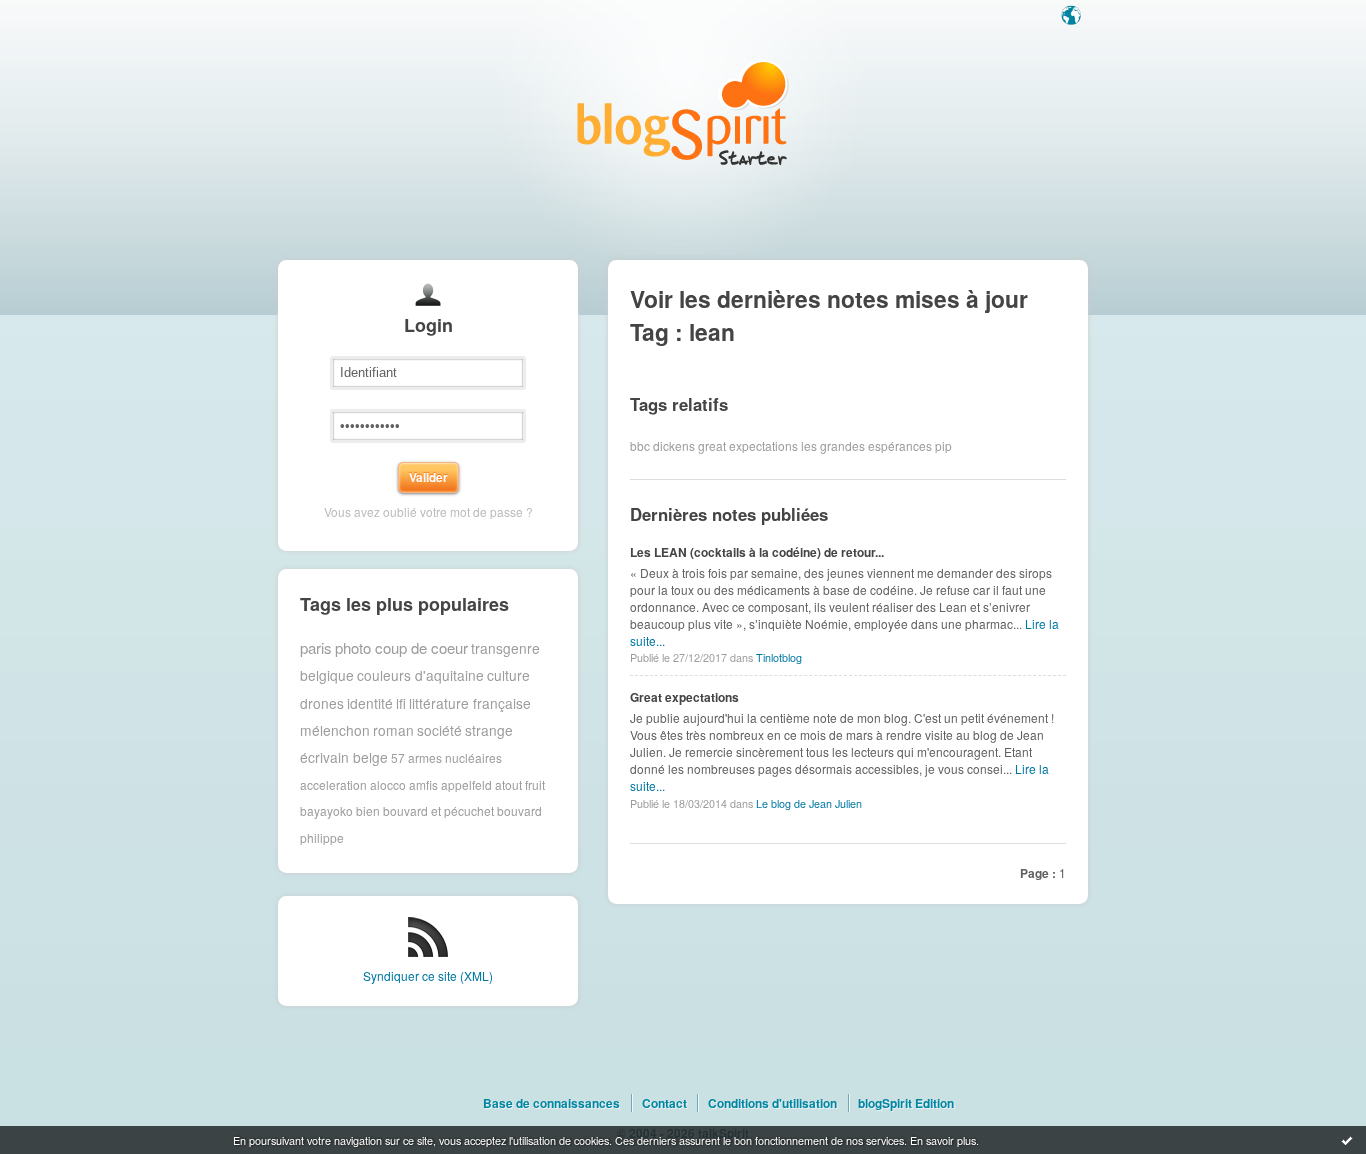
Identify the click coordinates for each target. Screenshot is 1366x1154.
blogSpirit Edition (906, 1103)
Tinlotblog (779, 657)
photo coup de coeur (401, 647)
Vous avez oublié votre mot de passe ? (428, 511)
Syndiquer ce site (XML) (428, 975)
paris (316, 647)
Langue (1073, 17)
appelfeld (466, 784)
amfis (423, 784)
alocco (388, 784)
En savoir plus (943, 1140)
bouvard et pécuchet (438, 810)
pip (943, 445)
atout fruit (520, 784)
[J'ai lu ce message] (1347, 1140)
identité (370, 703)
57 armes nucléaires (446, 757)
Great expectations (684, 697)
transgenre (505, 648)
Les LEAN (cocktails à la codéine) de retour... (757, 552)
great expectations (748, 445)
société (439, 730)
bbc (640, 445)
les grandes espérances (866, 445)
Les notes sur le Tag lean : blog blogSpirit (683, 112)
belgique (327, 675)
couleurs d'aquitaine (420, 675)
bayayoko (326, 810)
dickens (674, 445)
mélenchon (335, 730)
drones (322, 703)
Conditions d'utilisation (772, 1103)
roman (393, 730)
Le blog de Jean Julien (809, 803)
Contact (664, 1103)
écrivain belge (344, 757)
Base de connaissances (551, 1103)
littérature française (470, 703)
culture (508, 675)
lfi (401, 703)
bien (368, 810)
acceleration (333, 784)
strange (489, 730)
